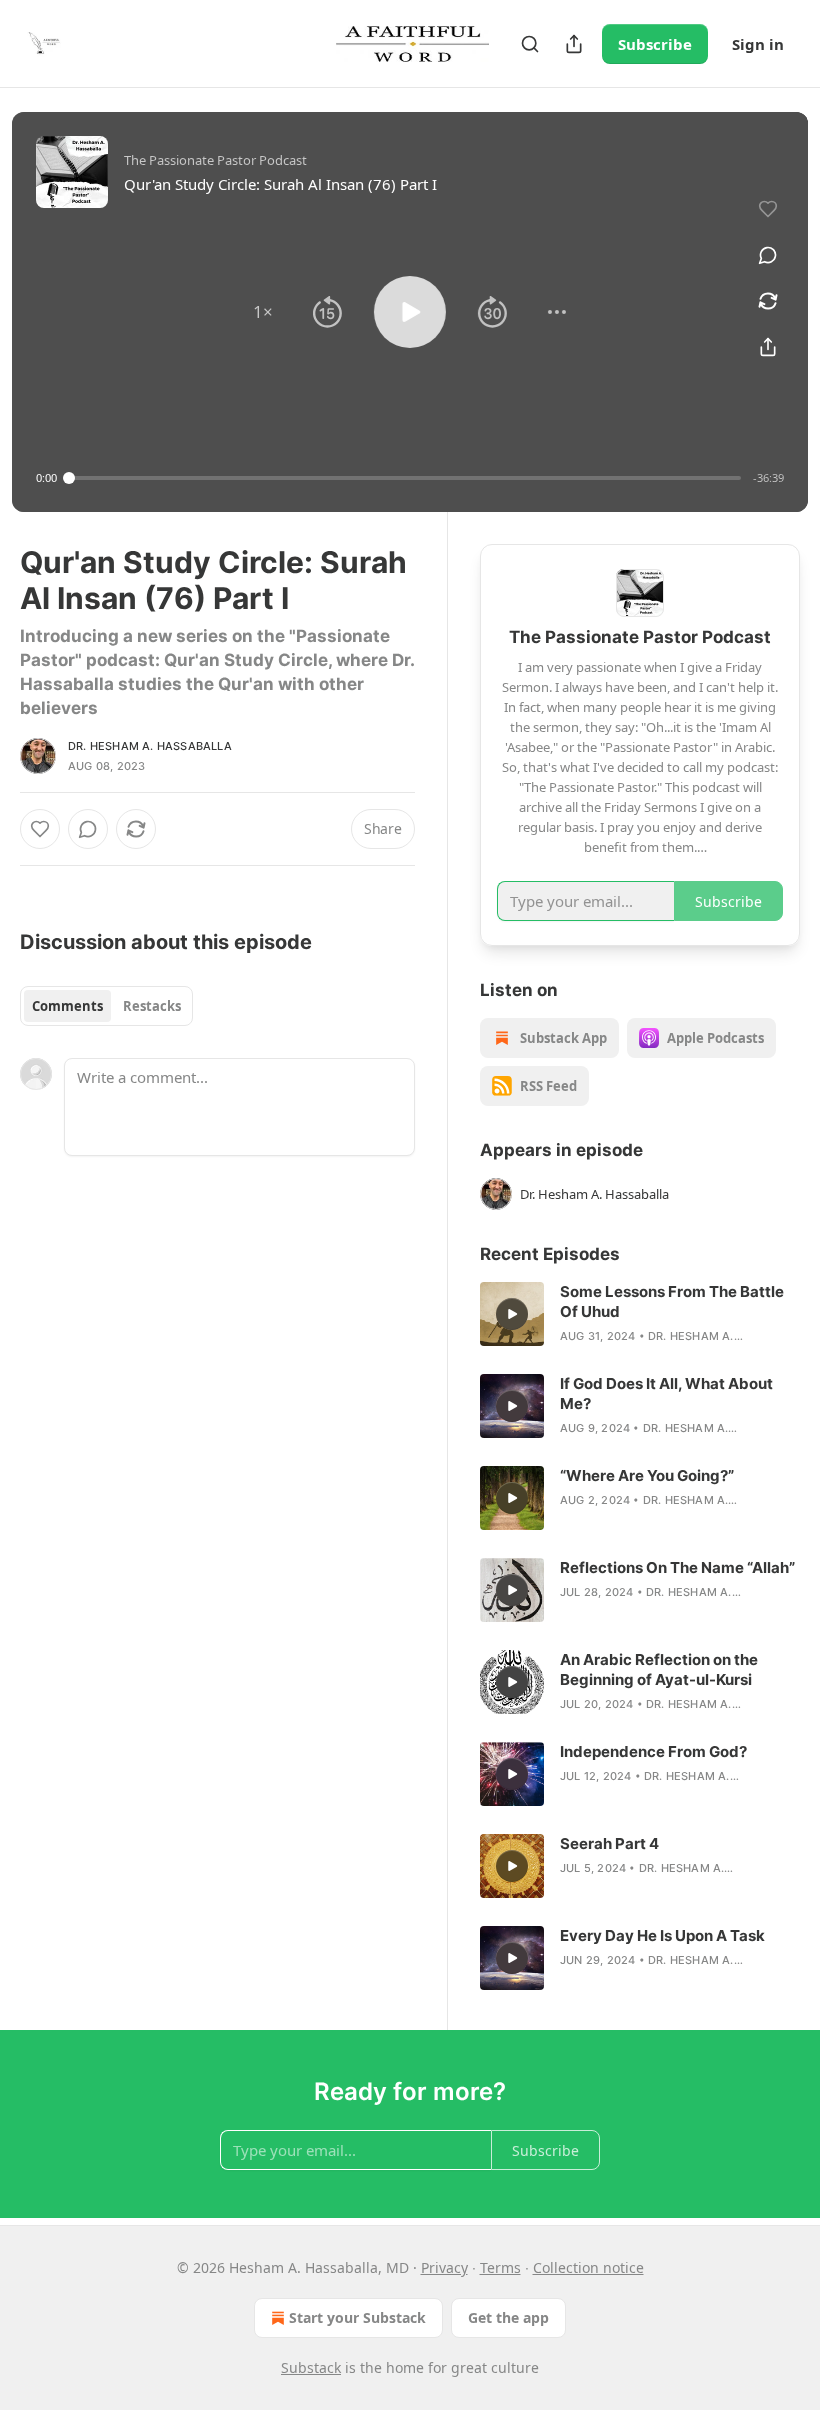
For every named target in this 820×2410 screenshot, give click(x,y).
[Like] (40, 829)
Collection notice (588, 2267)
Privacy (444, 2267)
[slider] (405, 478)
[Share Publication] (574, 44)
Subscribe (655, 44)
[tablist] (106, 1006)
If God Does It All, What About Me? (666, 1393)
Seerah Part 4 (609, 1843)
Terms (500, 2267)
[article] (640, 1314)
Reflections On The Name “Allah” (677, 1567)
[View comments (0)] (768, 255)
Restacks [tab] (152, 1006)
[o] (512, 1314)
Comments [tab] (67, 1006)
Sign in (758, 44)
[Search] (530, 44)
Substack (311, 2367)
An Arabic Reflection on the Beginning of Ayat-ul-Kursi (659, 1669)
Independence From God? (653, 1751)
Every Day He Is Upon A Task (662, 1935)
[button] (263, 312)
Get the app (508, 2317)
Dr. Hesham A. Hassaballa (150, 746)
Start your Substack (357, 2317)
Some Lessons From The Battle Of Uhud (672, 1301)
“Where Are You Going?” (647, 1475)
